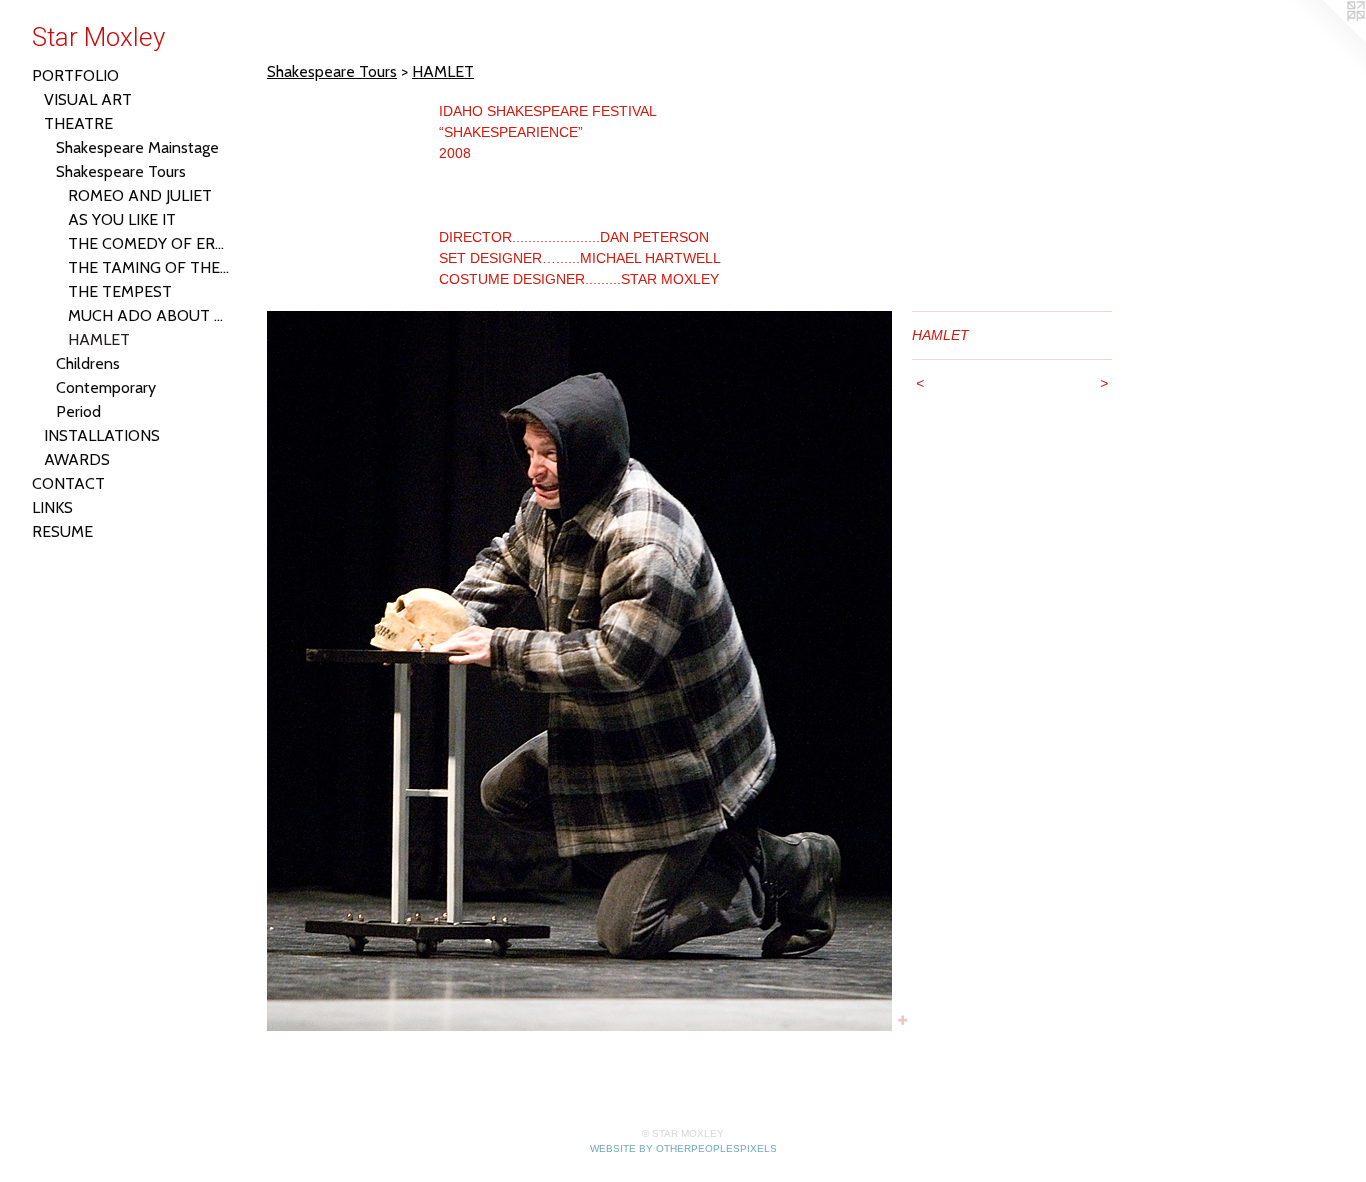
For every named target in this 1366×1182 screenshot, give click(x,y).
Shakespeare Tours (121, 171)
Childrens (88, 363)
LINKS (52, 507)
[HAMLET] (579, 671)
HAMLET (99, 339)
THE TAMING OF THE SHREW (150, 267)
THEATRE (78, 123)
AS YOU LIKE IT (122, 219)
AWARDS (77, 459)
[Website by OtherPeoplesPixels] (1326, 40)
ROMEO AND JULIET (140, 195)
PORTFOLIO (75, 75)
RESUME (62, 531)
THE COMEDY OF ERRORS (150, 243)
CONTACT (68, 483)
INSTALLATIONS (102, 435)
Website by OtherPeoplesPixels (683, 1148)
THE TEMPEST (120, 291)
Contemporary (106, 387)
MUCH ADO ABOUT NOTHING (150, 315)
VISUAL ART (88, 99)
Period (78, 411)
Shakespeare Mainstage (137, 147)
